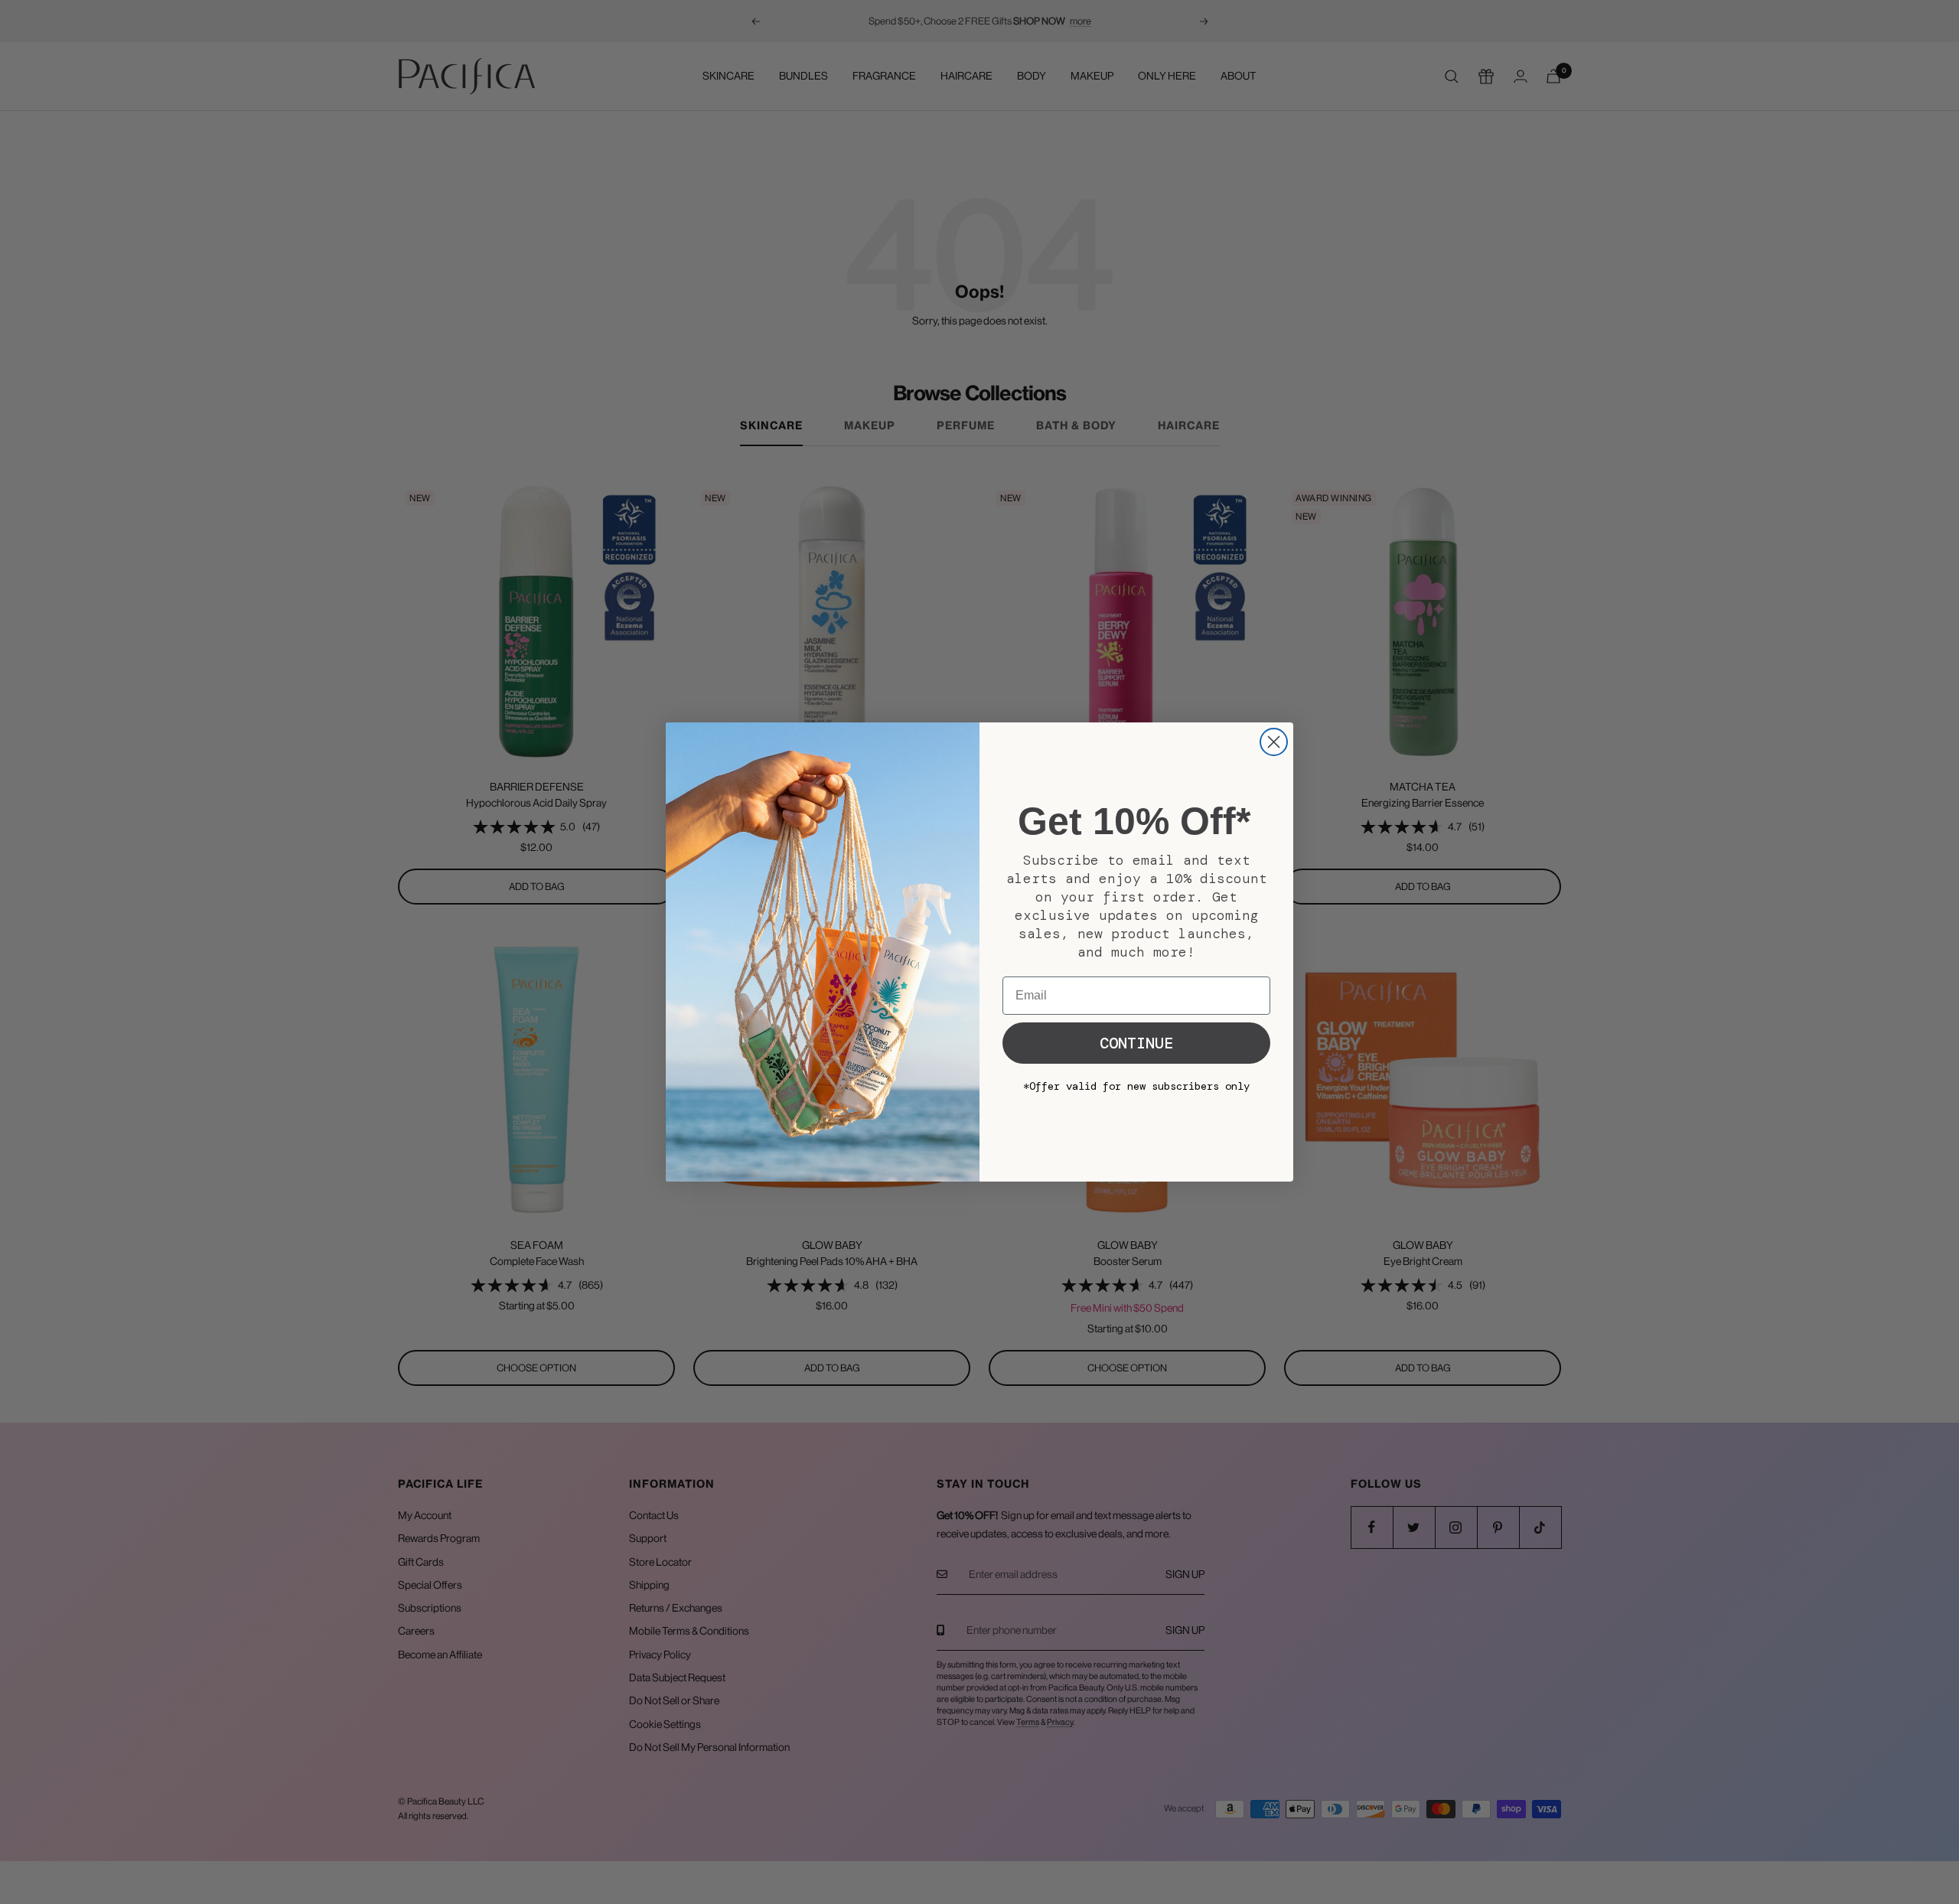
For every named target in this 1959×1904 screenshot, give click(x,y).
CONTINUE (1136, 1043)
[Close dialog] (1274, 742)
